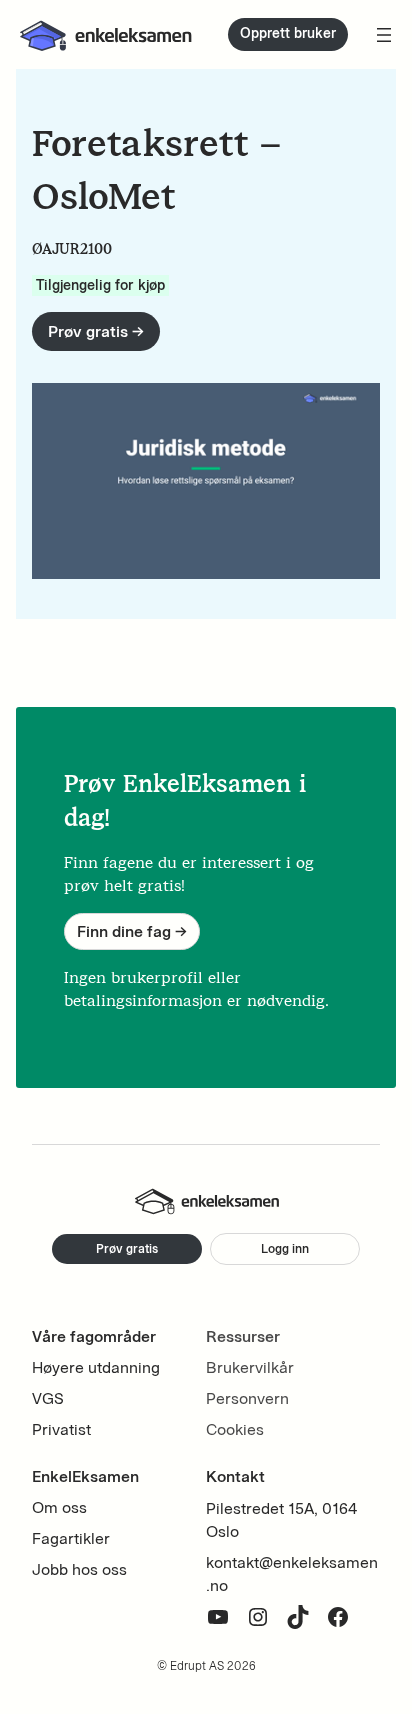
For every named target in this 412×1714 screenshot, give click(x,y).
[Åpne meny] (384, 35)
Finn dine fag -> (132, 931)
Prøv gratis (127, 1248)
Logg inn (285, 1248)
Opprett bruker (288, 33)
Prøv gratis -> (96, 331)
